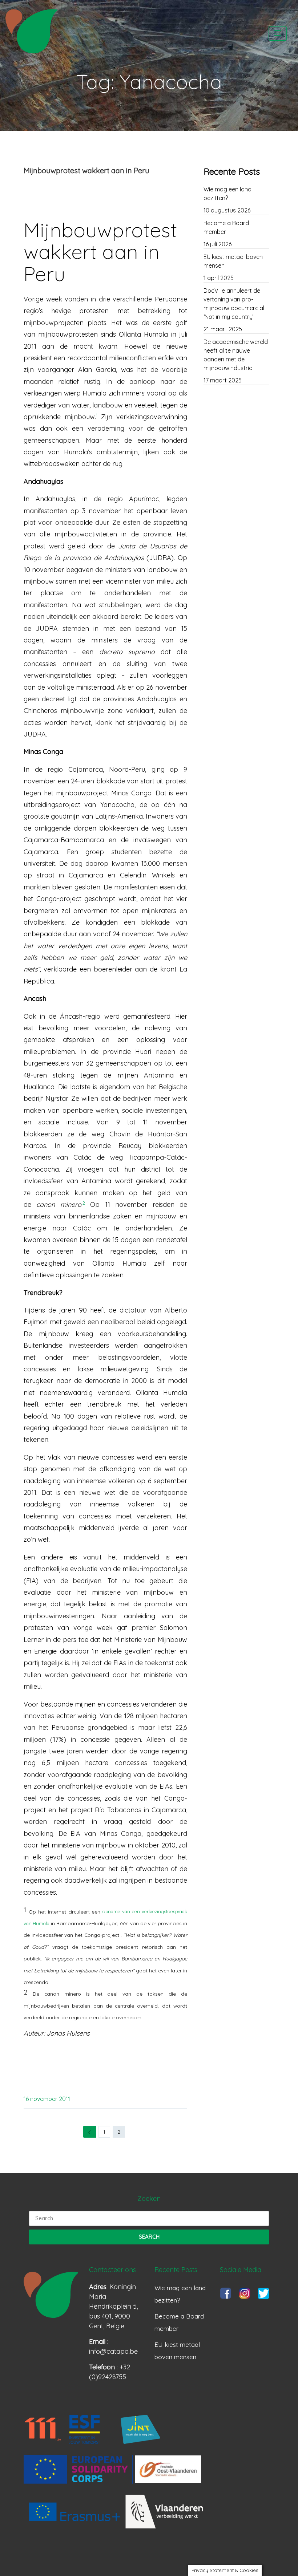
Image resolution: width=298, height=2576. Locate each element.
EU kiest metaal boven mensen (233, 261)
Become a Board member (226, 227)
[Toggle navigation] (278, 33)
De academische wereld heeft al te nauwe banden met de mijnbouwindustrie (236, 355)
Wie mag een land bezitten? (227, 194)
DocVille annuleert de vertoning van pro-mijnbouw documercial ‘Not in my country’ (234, 304)
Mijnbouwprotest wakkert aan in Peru (86, 171)
